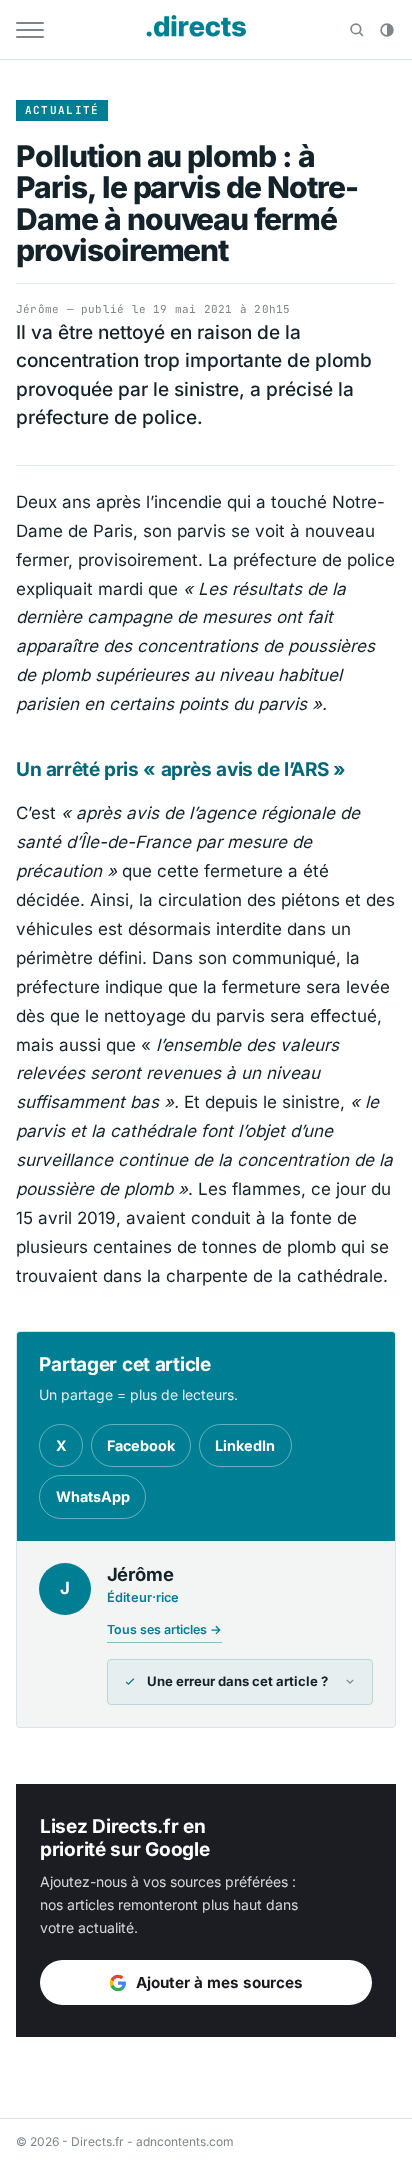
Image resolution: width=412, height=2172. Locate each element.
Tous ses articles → (164, 1629)
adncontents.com (185, 2141)
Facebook (141, 1445)
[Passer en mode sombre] (387, 30)
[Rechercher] (357, 30)
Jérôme (37, 309)
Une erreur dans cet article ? (237, 1681)
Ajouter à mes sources (219, 1982)
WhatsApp (93, 1496)
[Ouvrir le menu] (30, 30)
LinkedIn (245, 1445)
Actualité (62, 110)
